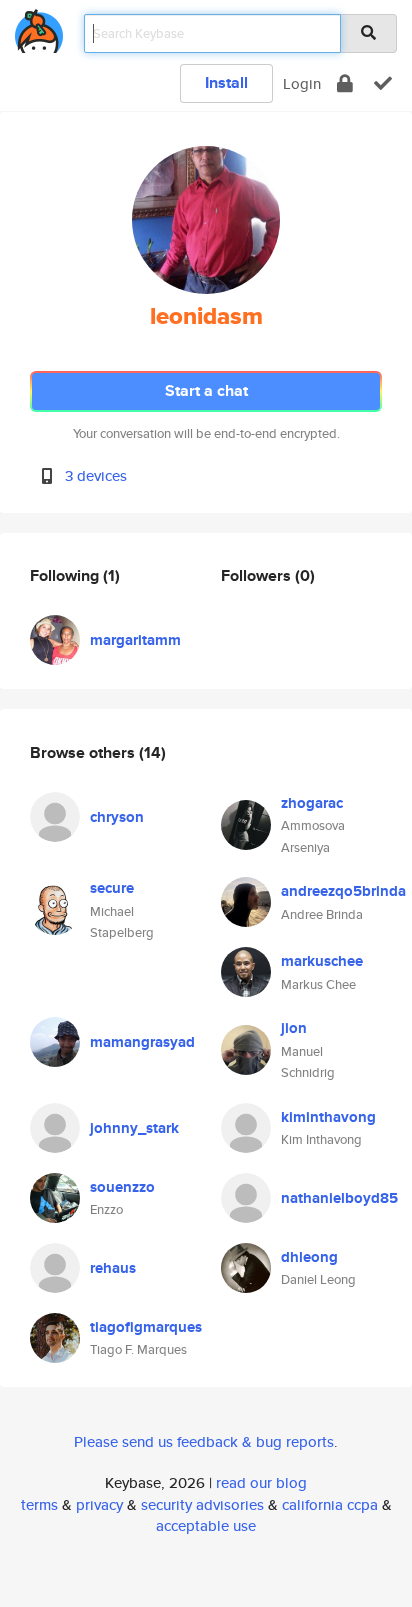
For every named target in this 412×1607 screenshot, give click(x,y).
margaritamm (135, 640)
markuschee (322, 961)
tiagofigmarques (146, 1327)
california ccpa (330, 1504)
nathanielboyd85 (339, 1198)
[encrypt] (345, 83)
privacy (99, 1504)
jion (294, 1028)
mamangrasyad (142, 1042)
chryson (117, 817)
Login (302, 83)
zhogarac (312, 803)
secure (112, 888)
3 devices (96, 475)
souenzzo (122, 1187)
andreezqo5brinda (343, 891)
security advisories (202, 1504)
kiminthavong (328, 1117)
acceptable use (206, 1525)
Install (226, 82)
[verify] (383, 83)
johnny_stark (134, 1128)
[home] (39, 27)
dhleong (309, 1257)
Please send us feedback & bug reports (204, 1441)
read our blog (261, 1482)
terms (39, 1504)
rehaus (113, 1268)
